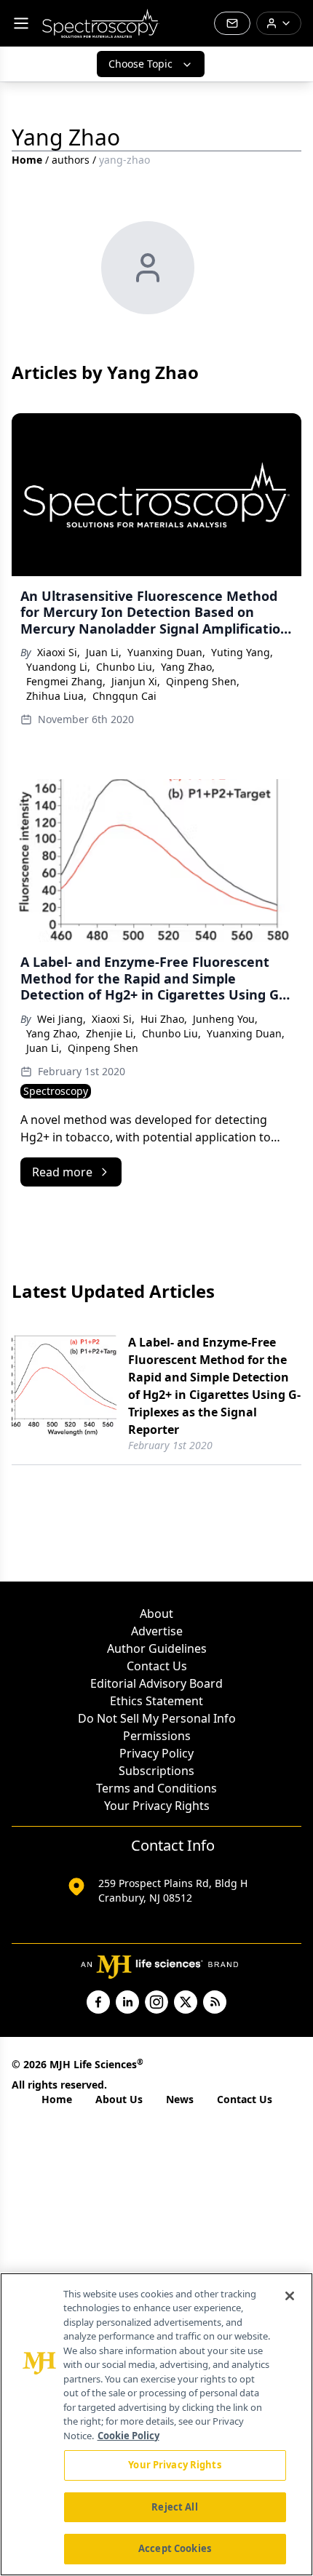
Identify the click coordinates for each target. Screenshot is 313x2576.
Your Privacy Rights (157, 1806)
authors (71, 160)
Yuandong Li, (58, 667)
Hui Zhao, (164, 1019)
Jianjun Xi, (136, 681)
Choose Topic (140, 64)
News (180, 2099)
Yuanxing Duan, (166, 652)
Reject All (174, 2507)
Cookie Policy (128, 2436)
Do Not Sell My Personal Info (157, 1718)
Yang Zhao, (188, 667)
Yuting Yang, (242, 652)
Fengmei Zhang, (66, 681)
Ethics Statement (156, 1701)
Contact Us (157, 1666)
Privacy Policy (156, 1753)
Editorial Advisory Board (156, 1683)
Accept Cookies (175, 2548)
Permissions (157, 1736)
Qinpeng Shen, (203, 681)
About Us (119, 2099)
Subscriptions (156, 1771)
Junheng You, (225, 1019)
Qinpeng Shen (103, 1048)
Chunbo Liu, (126, 667)
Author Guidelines (157, 1648)
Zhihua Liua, (56, 696)
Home (27, 160)
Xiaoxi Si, (59, 652)
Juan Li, (104, 652)
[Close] (290, 2296)
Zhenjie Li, (111, 1033)
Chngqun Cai (124, 696)
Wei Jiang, (62, 1019)
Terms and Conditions (156, 1788)
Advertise (157, 1631)
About (156, 1614)
